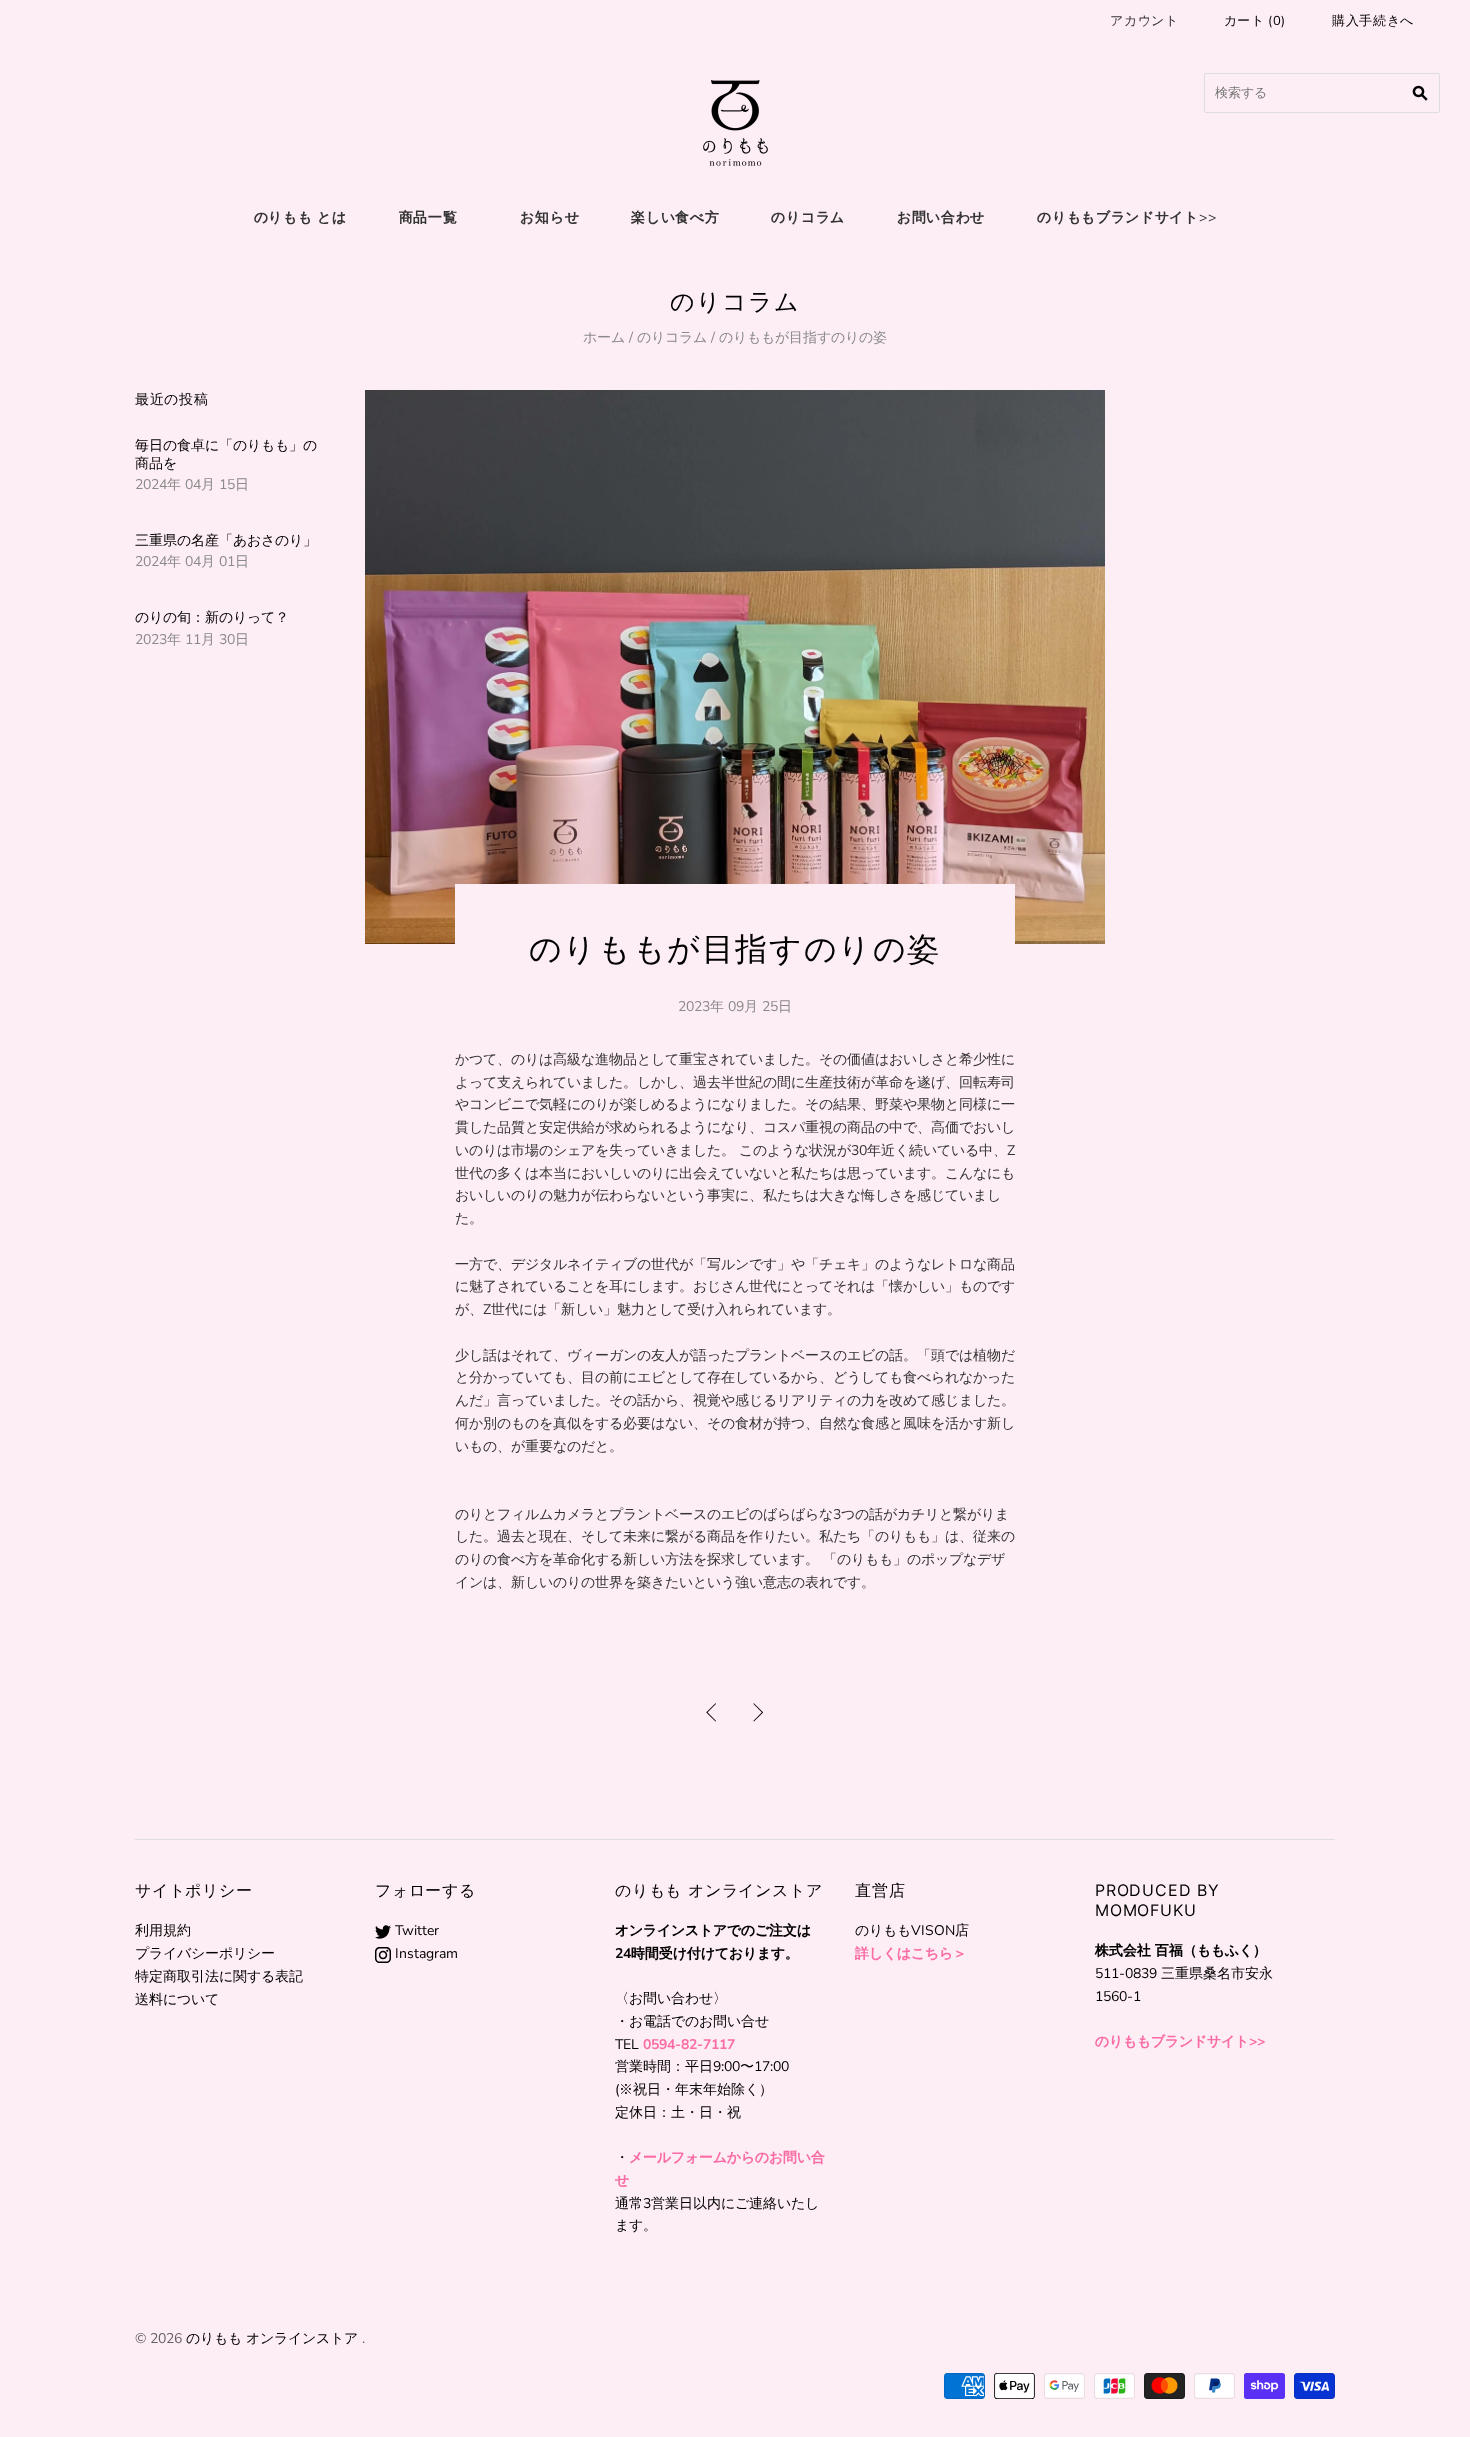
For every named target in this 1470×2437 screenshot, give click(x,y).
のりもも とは (300, 217)
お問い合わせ (941, 217)
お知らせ (549, 217)
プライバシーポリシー (205, 1953)
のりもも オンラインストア (272, 2338)
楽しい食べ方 (675, 217)
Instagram (424, 1953)
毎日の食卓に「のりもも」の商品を (226, 454)
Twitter (415, 1930)
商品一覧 (428, 217)
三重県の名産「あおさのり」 (226, 540)
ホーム (604, 337)
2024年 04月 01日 (192, 561)
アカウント (1144, 21)
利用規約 (163, 1930)
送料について (177, 1999)
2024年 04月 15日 (192, 484)
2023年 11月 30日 (192, 639)
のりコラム (808, 217)
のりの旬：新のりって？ (212, 617)
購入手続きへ (1373, 21)
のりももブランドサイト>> (1126, 217)
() (1255, 21)
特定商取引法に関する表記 (219, 1976)
